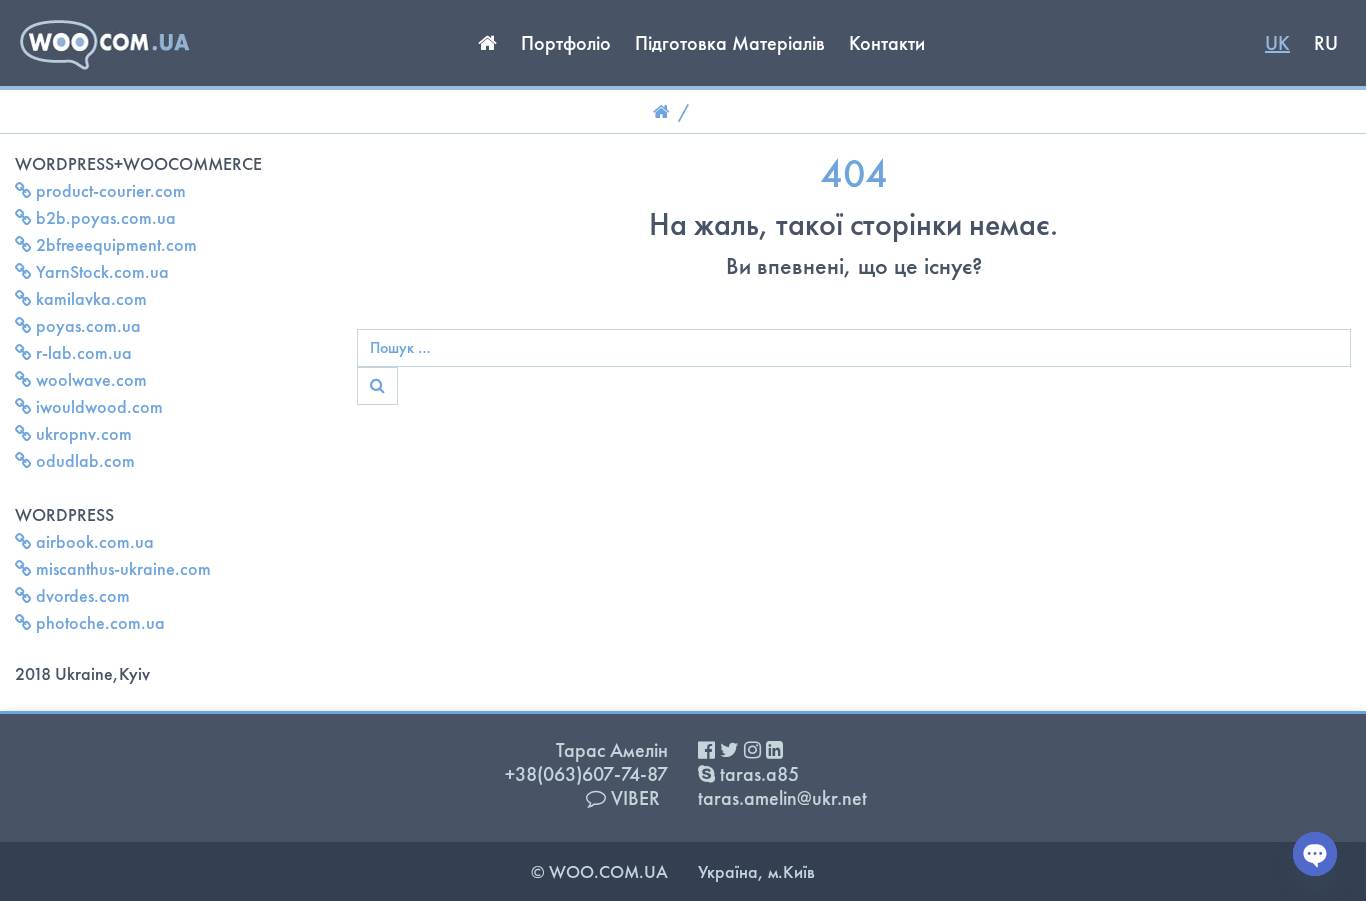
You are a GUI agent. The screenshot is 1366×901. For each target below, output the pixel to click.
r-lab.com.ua (82, 352)
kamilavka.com (89, 298)
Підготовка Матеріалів (730, 43)
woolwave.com (89, 379)
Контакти (887, 43)
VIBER (633, 798)
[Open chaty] (1315, 854)
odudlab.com (83, 460)
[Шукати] (377, 386)
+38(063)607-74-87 (586, 774)
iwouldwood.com (97, 406)
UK (1277, 43)
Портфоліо (566, 43)
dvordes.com (81, 595)
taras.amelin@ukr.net (782, 798)
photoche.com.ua (98, 622)
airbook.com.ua (93, 541)
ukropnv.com (82, 433)
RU (1326, 43)
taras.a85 (757, 774)
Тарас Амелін (612, 750)
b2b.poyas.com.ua (104, 217)
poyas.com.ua (86, 325)
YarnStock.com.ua (100, 271)
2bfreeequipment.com (114, 244)
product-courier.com (109, 190)
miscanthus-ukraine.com (121, 568)
